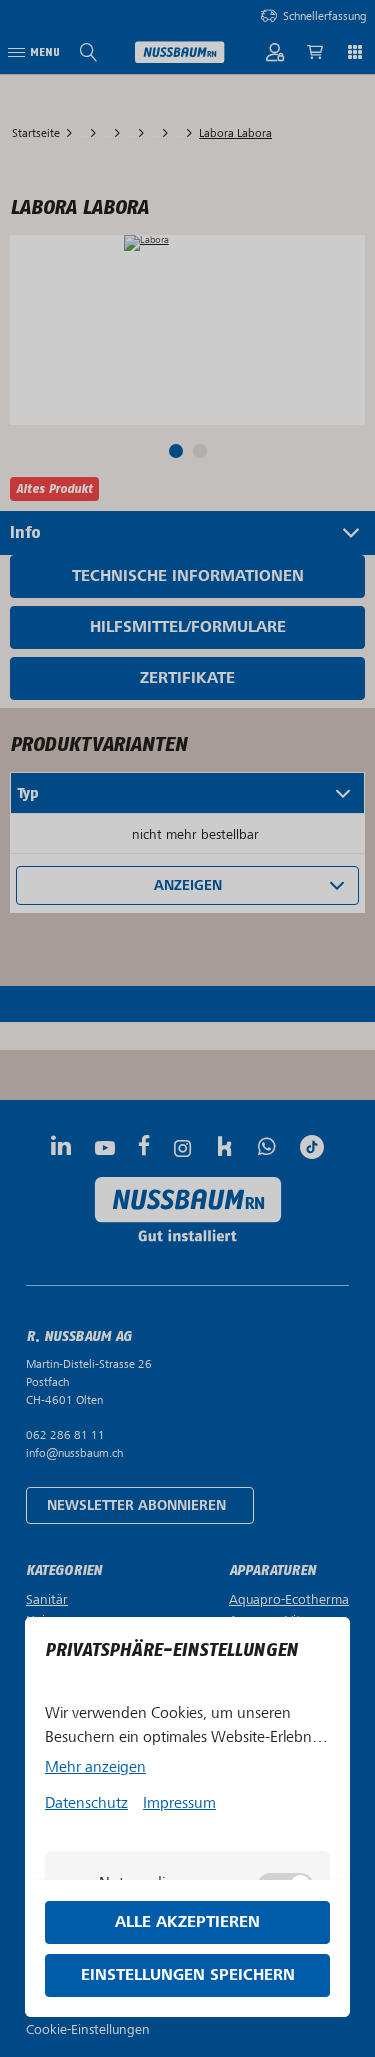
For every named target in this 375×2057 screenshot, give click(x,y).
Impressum (179, 1803)
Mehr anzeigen (95, 1767)
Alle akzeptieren (187, 1922)
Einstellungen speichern (188, 1975)
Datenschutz (86, 1803)
